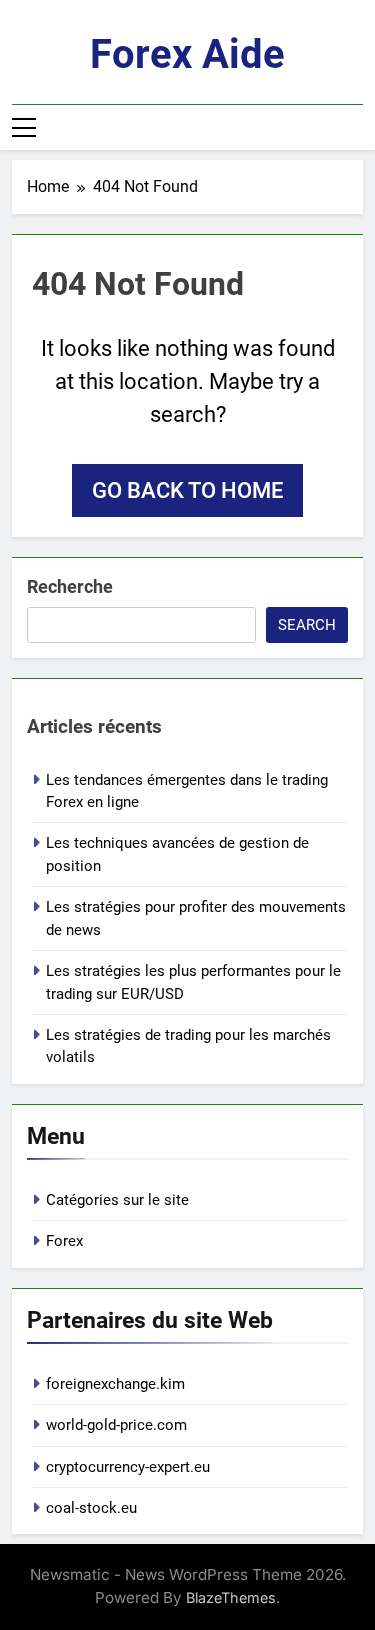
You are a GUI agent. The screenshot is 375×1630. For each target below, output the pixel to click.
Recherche (70, 586)
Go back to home (187, 490)
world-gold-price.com (116, 1425)
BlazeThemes (231, 1597)
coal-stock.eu (91, 1508)
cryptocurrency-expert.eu (128, 1467)
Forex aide (187, 54)
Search (307, 625)
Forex (64, 1241)
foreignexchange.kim (115, 1384)
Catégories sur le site (117, 1200)
